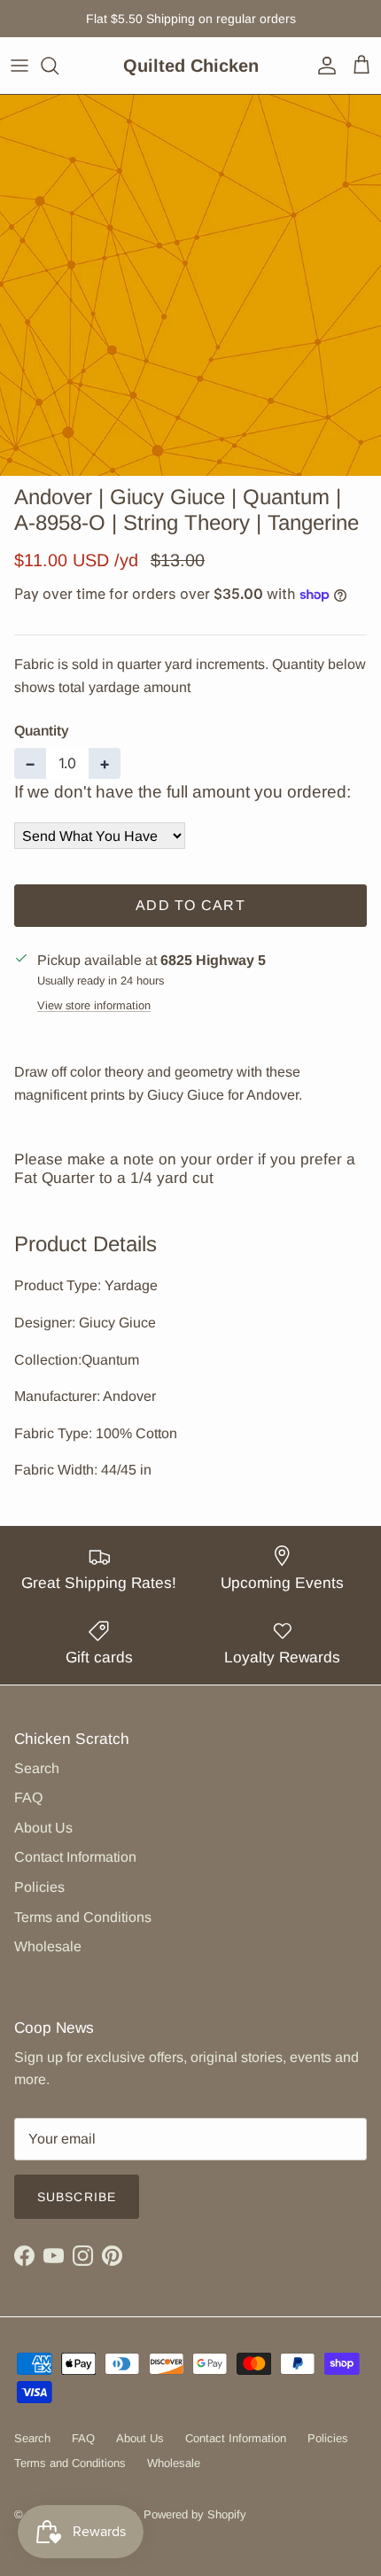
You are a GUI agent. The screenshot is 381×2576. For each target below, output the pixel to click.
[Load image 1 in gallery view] (190, 285)
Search (37, 1768)
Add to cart (190, 905)
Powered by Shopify (195, 2514)
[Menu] (19, 66)
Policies (39, 1887)
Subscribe (77, 2197)
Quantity (42, 731)
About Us (43, 1828)
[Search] (58, 66)
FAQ (28, 1798)
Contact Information (75, 1857)
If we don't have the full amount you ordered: (183, 792)
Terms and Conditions (83, 1917)
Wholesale (48, 1946)
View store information (94, 1005)
